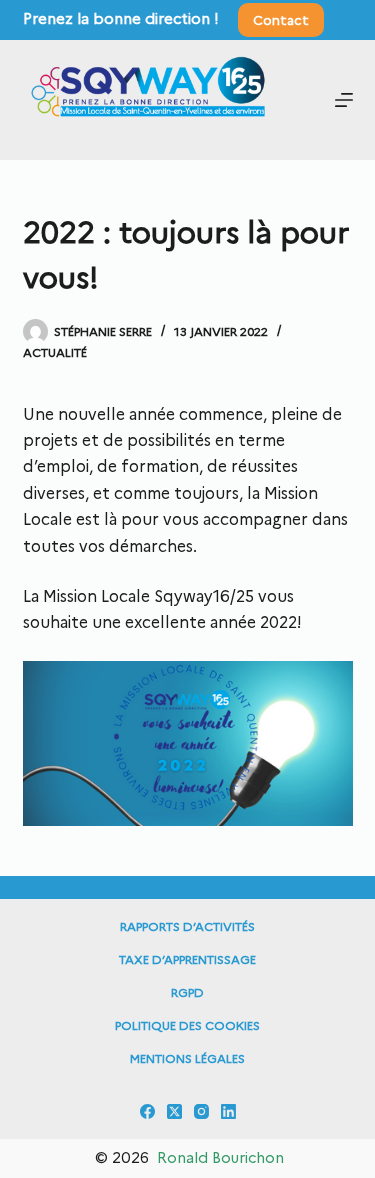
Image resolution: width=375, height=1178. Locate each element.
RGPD (187, 992)
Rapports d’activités (187, 926)
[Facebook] (147, 1111)
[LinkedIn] (228, 1111)
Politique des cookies (187, 1025)
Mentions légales (187, 1058)
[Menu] (344, 100)
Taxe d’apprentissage (187, 959)
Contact (281, 20)
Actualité (55, 352)
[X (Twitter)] (174, 1111)
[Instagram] (201, 1111)
